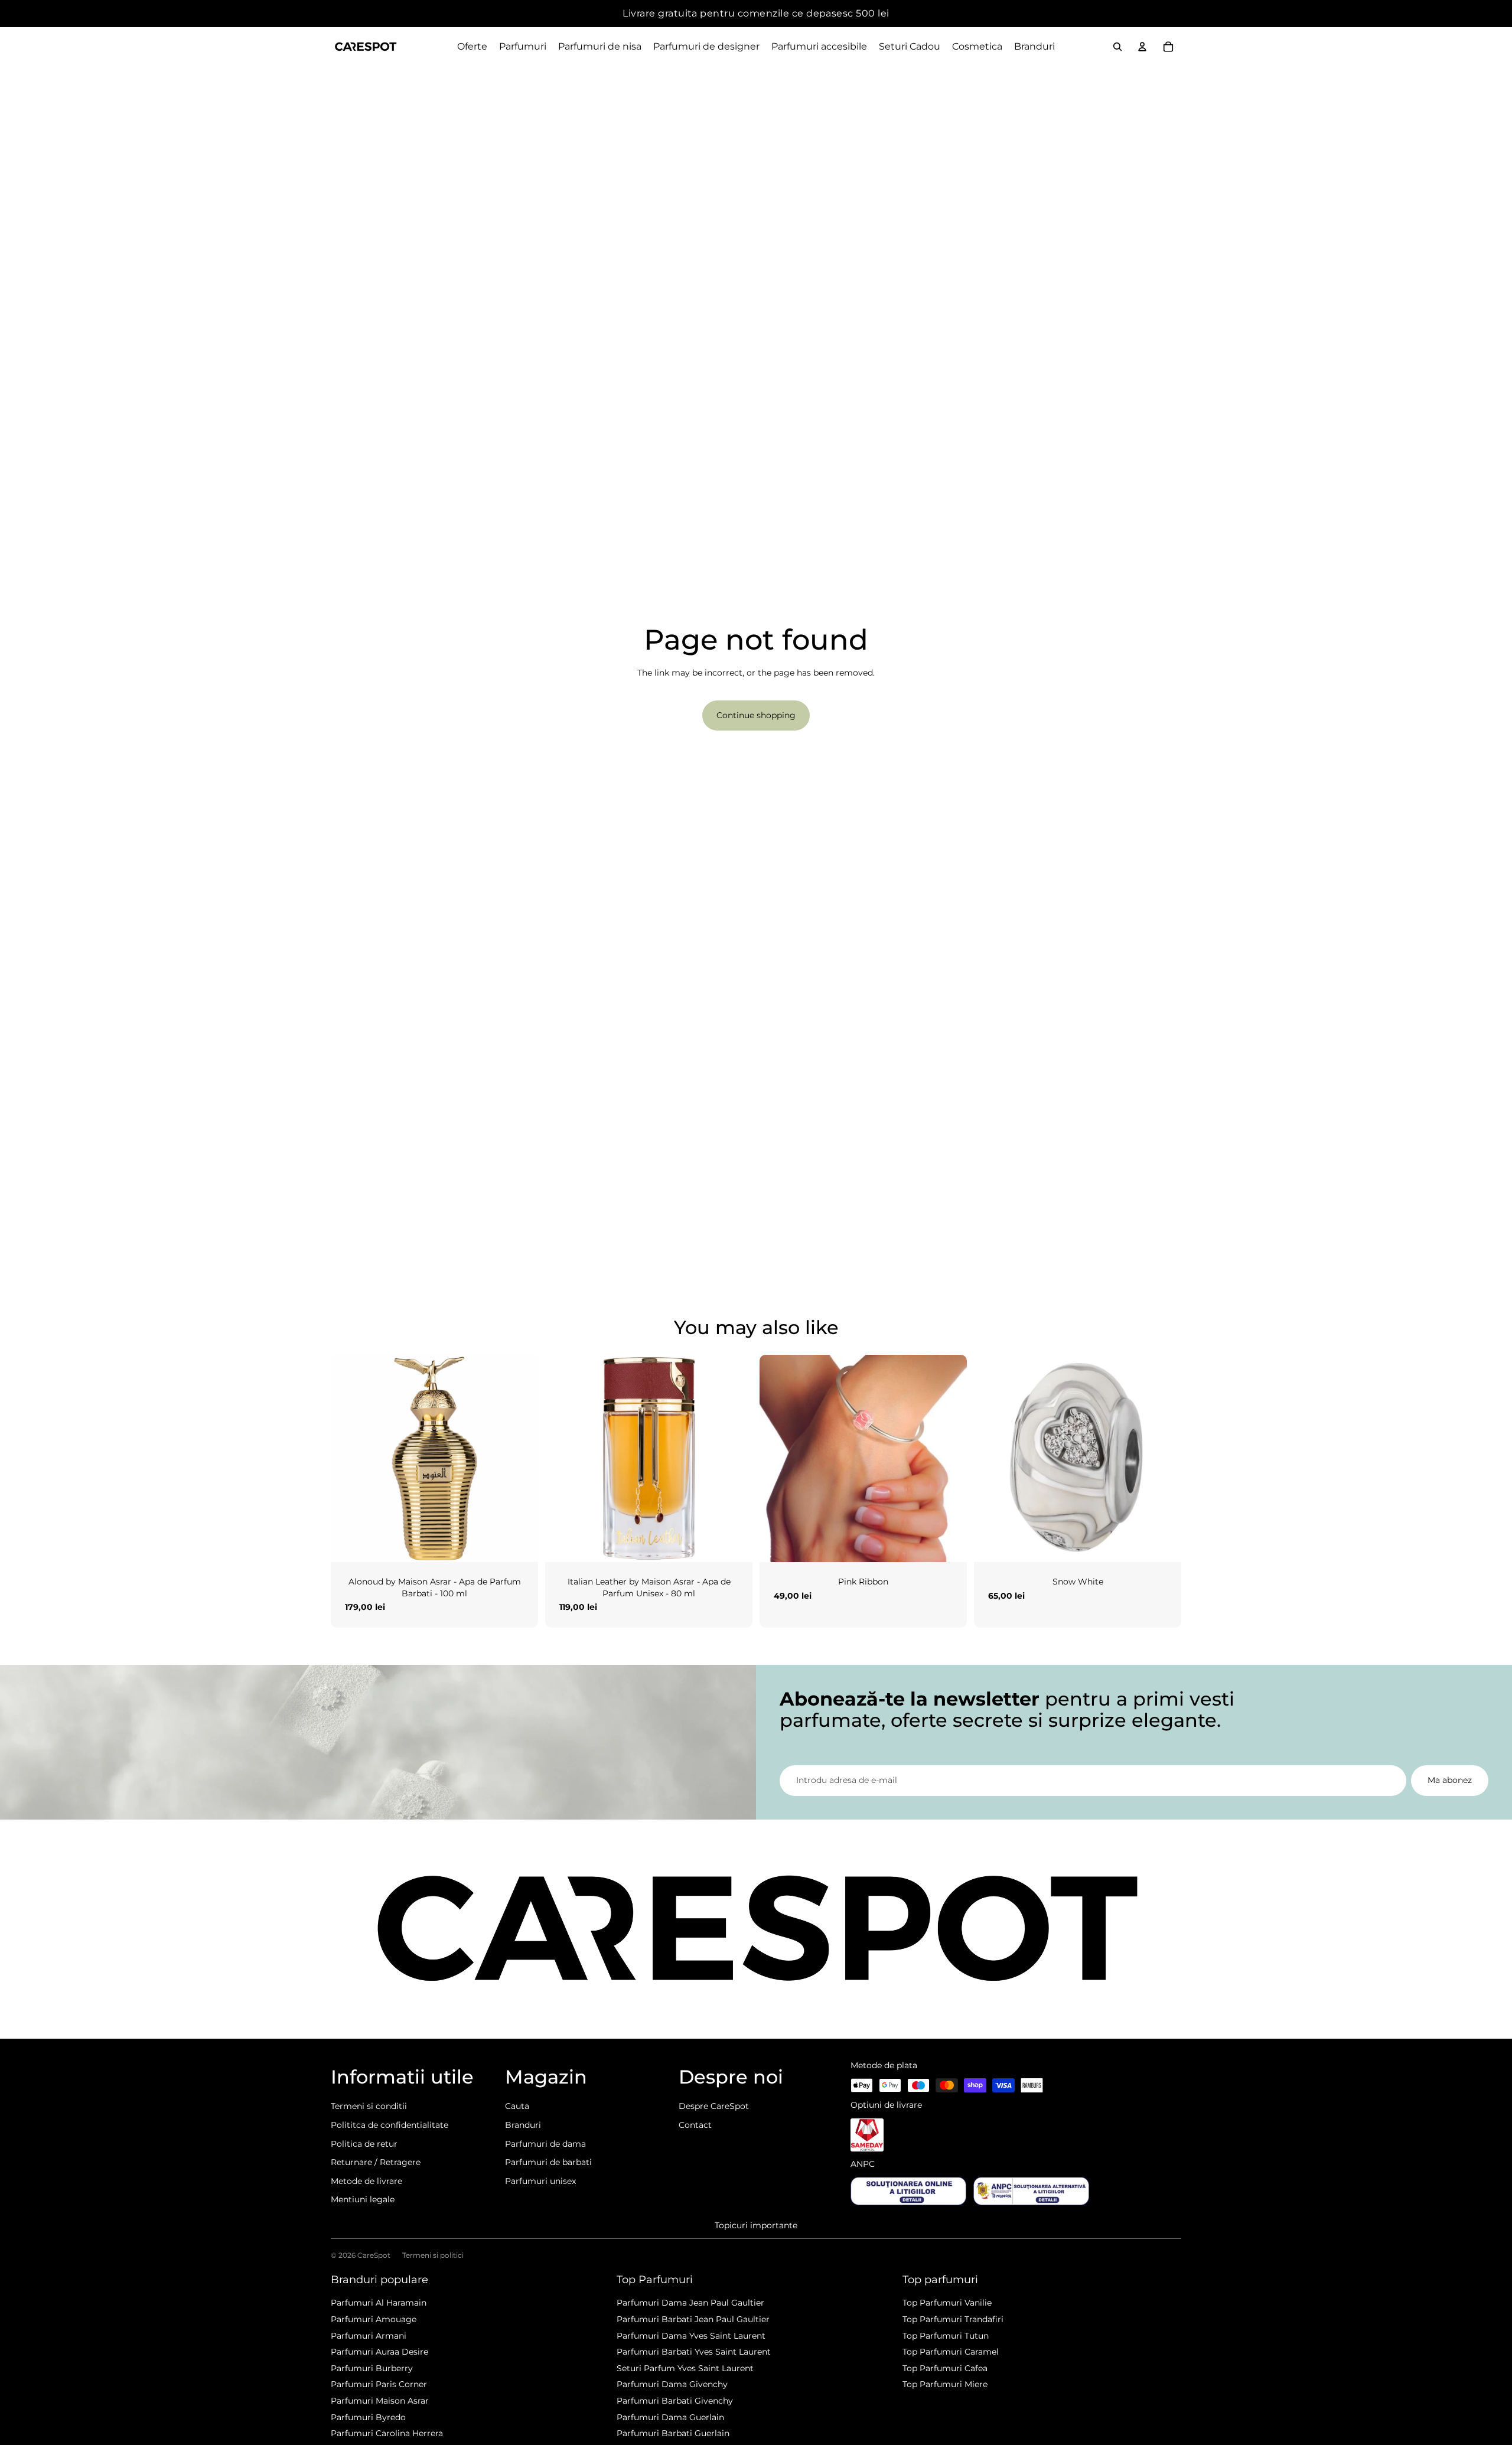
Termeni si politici (433, 2255)
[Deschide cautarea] (1117, 47)
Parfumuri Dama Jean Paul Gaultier (690, 2303)
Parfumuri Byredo (368, 2417)
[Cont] (1142, 47)
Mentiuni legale (363, 2199)
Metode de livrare (366, 2181)
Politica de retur (364, 2144)
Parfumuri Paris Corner (379, 2384)
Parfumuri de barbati (548, 2162)
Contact (695, 2125)
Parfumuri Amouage (374, 2319)
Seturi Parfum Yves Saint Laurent (685, 2368)
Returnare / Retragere (376, 2162)
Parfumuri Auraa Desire (379, 2352)
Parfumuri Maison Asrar (380, 2401)
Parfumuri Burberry (372, 2368)
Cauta (517, 2106)
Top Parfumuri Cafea (945, 2368)
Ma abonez (1450, 1780)
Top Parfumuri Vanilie (947, 2303)
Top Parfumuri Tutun (946, 2336)
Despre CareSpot (714, 2106)
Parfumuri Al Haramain (379, 2303)
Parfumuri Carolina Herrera (387, 2433)
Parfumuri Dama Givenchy (672, 2384)
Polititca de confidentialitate (390, 2125)
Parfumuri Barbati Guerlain (673, 2433)
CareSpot (374, 2255)
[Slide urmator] (520, 1458)
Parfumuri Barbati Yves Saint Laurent (694, 2352)
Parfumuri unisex (540, 2181)
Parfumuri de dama (545, 2144)
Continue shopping (756, 715)
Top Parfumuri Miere (945, 2384)
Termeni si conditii (369, 2106)
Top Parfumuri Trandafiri (953, 2319)
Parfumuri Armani (369, 2336)
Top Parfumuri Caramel (951, 2352)
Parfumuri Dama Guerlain (670, 2417)
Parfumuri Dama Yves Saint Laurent (691, 2336)
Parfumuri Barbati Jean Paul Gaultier (693, 2319)
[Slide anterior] (348, 1458)
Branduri (523, 2125)
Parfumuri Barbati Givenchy (675, 2401)
